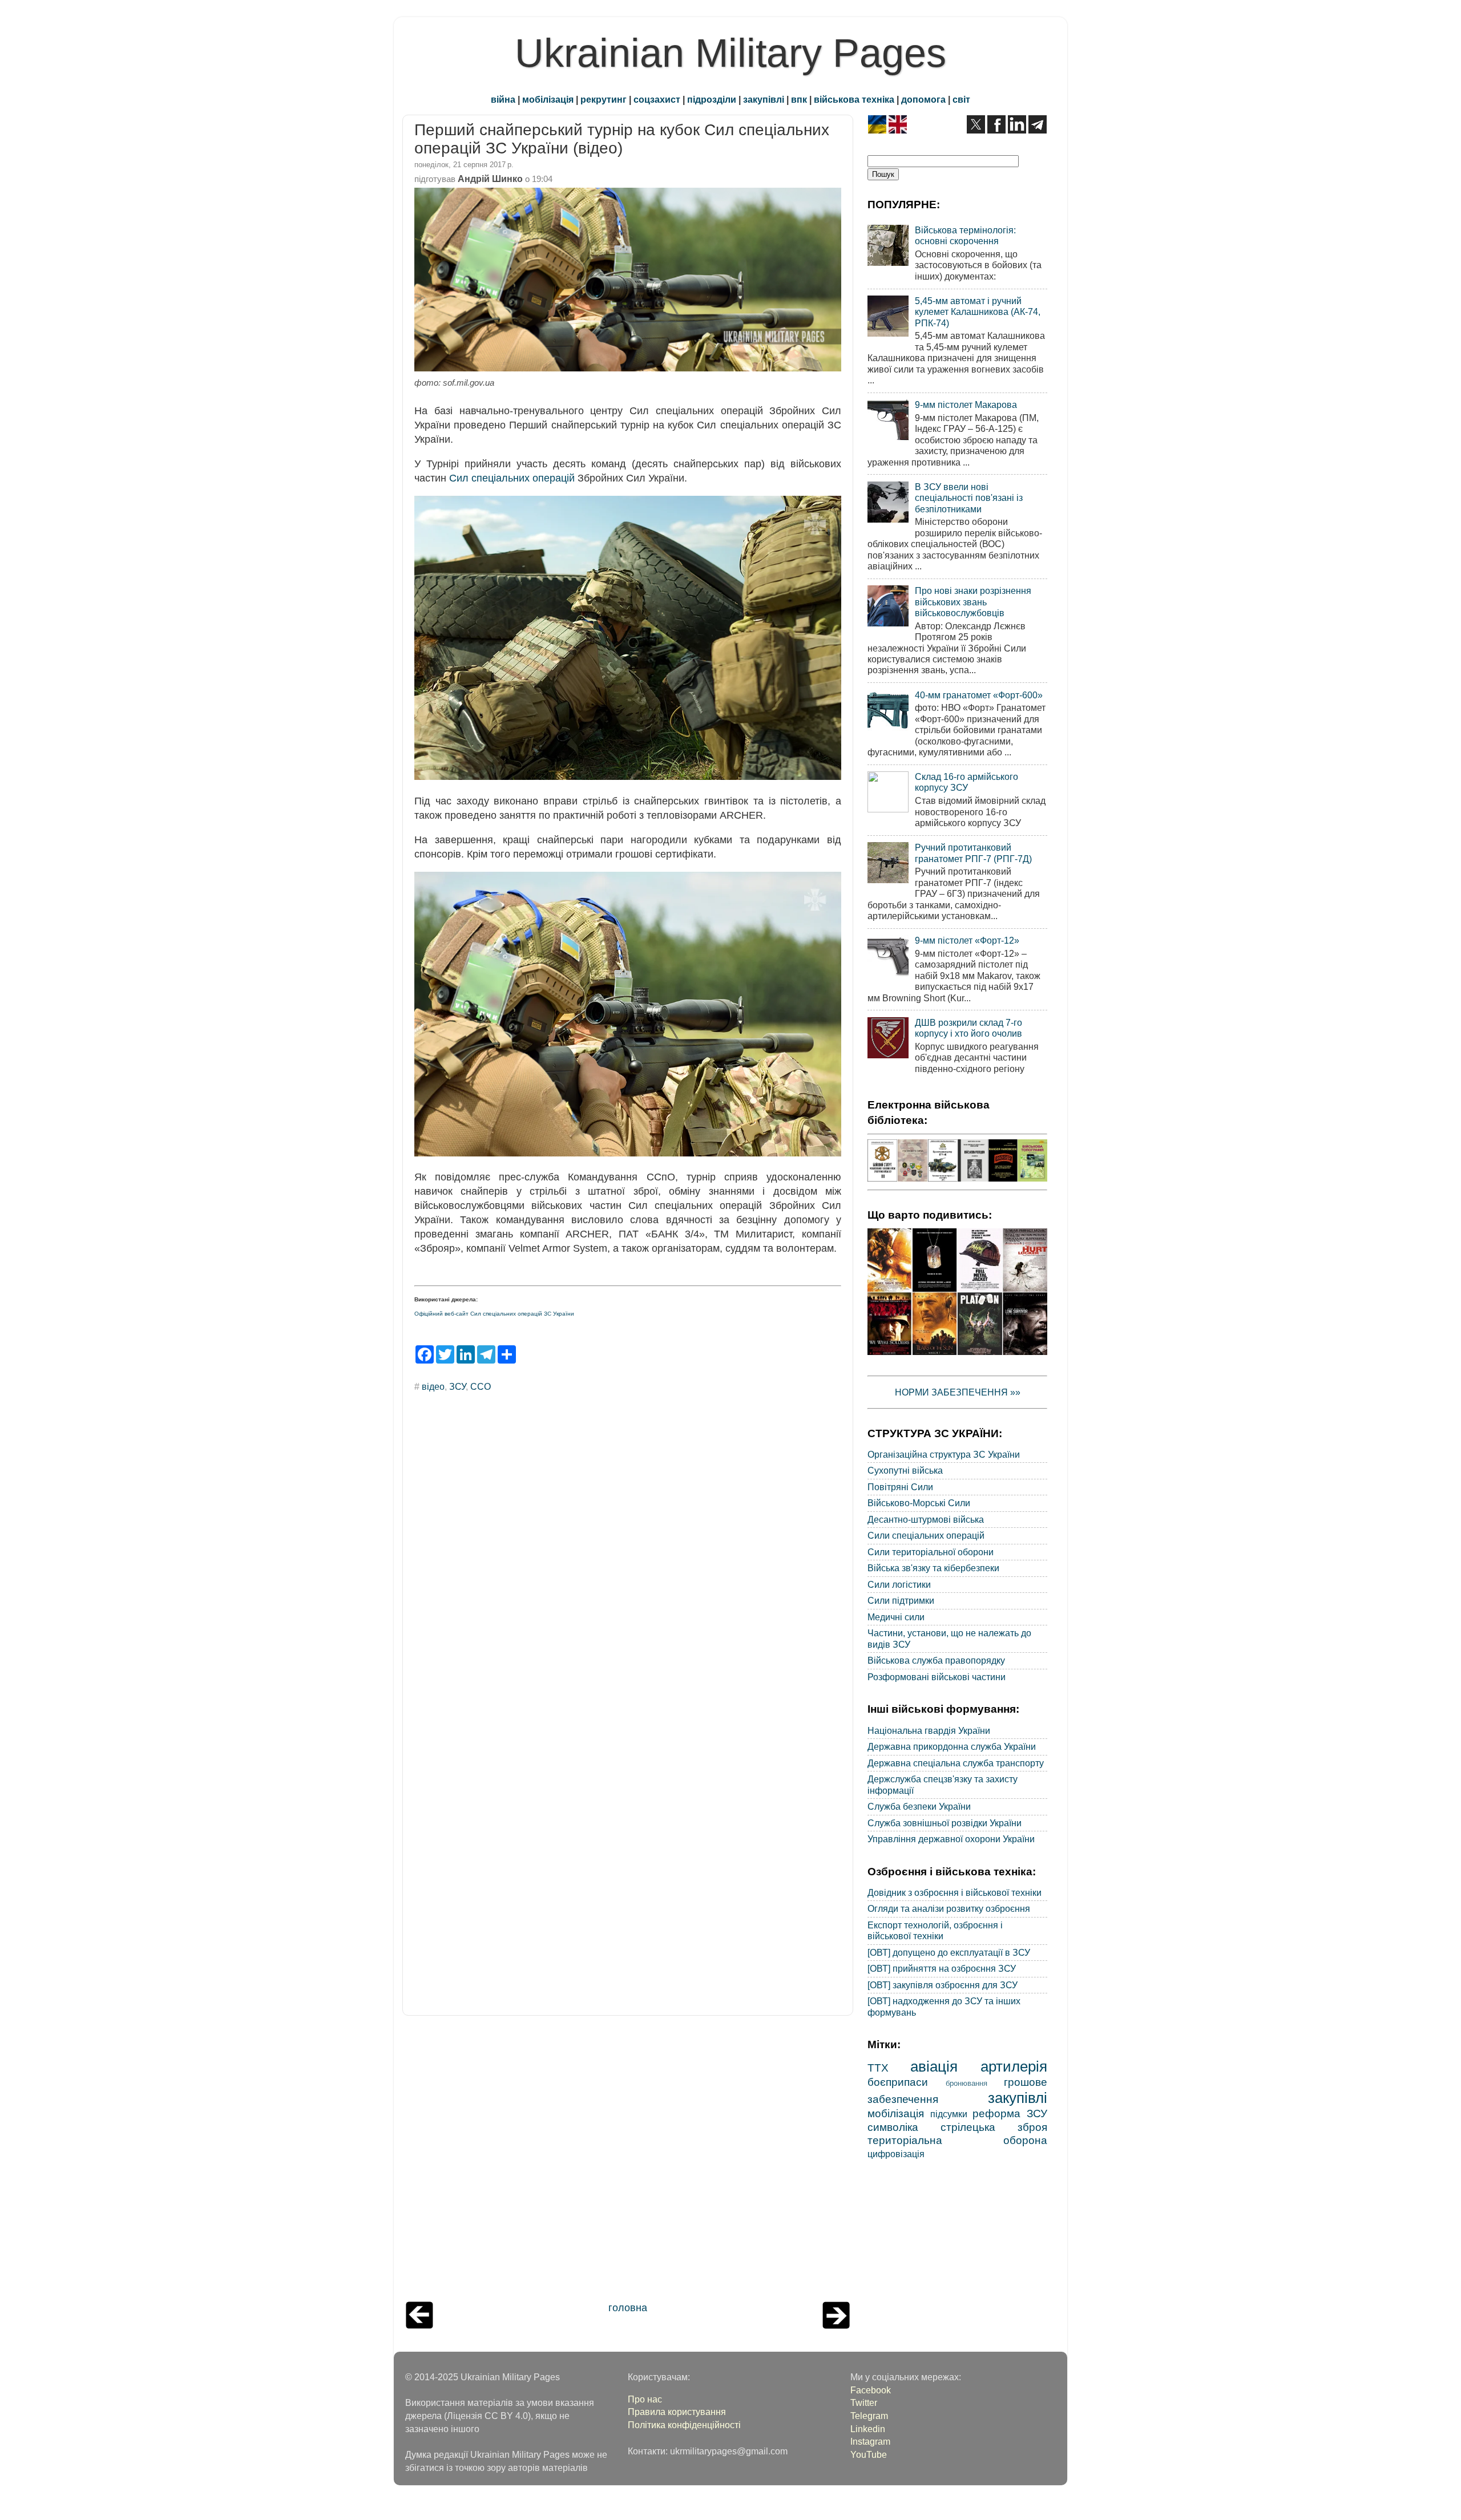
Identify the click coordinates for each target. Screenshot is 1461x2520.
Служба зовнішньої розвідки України (945, 1823)
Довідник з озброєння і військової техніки (955, 1892)
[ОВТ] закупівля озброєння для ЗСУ (943, 1985)
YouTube (869, 2454)
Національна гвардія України (929, 1730)
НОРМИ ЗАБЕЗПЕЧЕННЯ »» (958, 1392)
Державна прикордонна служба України (952, 1746)
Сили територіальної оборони (931, 1552)
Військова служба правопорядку (936, 1660)
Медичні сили (896, 1617)
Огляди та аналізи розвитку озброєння (949, 1908)
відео (433, 1386)
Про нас (645, 2399)
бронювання (966, 2083)
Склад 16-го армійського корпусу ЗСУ (966, 782)
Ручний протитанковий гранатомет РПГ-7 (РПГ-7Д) (973, 853)
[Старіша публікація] (836, 2325)
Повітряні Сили (900, 1487)
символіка (893, 2127)
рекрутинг (604, 99)
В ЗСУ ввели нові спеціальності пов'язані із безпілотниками (969, 498)
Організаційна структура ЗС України (944, 1454)
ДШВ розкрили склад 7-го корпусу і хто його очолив (968, 1028)
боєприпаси (898, 2082)
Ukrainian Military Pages (730, 53)
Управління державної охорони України (951, 1839)
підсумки (949, 2114)
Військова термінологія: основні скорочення (965, 235)
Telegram (869, 2416)
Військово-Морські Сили (919, 1503)
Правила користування (677, 2412)
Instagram (870, 2441)
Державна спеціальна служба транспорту (956, 1763)
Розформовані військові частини (937, 1677)
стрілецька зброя (994, 2127)
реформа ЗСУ (1010, 2113)
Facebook (871, 2390)
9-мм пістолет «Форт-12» (967, 940)
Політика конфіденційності (684, 2425)
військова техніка (854, 99)
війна (503, 99)
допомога (923, 99)
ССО (481, 1386)
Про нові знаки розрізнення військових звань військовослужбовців (973, 602)
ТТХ (878, 2068)
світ (961, 99)
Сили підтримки (901, 1600)
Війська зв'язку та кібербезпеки (933, 1568)
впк (799, 99)
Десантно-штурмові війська (926, 1519)
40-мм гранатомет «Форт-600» (979, 695)
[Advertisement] (628, 2161)
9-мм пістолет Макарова (966, 405)
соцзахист (657, 99)
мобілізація (548, 99)
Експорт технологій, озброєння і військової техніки (935, 1930)
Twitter (864, 2402)
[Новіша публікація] (419, 2325)
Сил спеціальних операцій (512, 478)
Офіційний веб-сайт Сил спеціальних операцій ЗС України (494, 1314)
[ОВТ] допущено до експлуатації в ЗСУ (949, 1952)
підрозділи (712, 99)
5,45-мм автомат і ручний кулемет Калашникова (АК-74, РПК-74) (978, 312)
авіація (934, 2066)
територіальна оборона (957, 2140)
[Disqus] (628, 1555)
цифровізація (896, 2154)
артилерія (1014, 2066)
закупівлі (764, 99)
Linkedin (868, 2429)
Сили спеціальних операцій (926, 1535)
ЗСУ (457, 1386)
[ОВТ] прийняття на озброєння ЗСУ (942, 1968)
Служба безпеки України (919, 1806)
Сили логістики (899, 1584)
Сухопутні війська (905, 1470)
